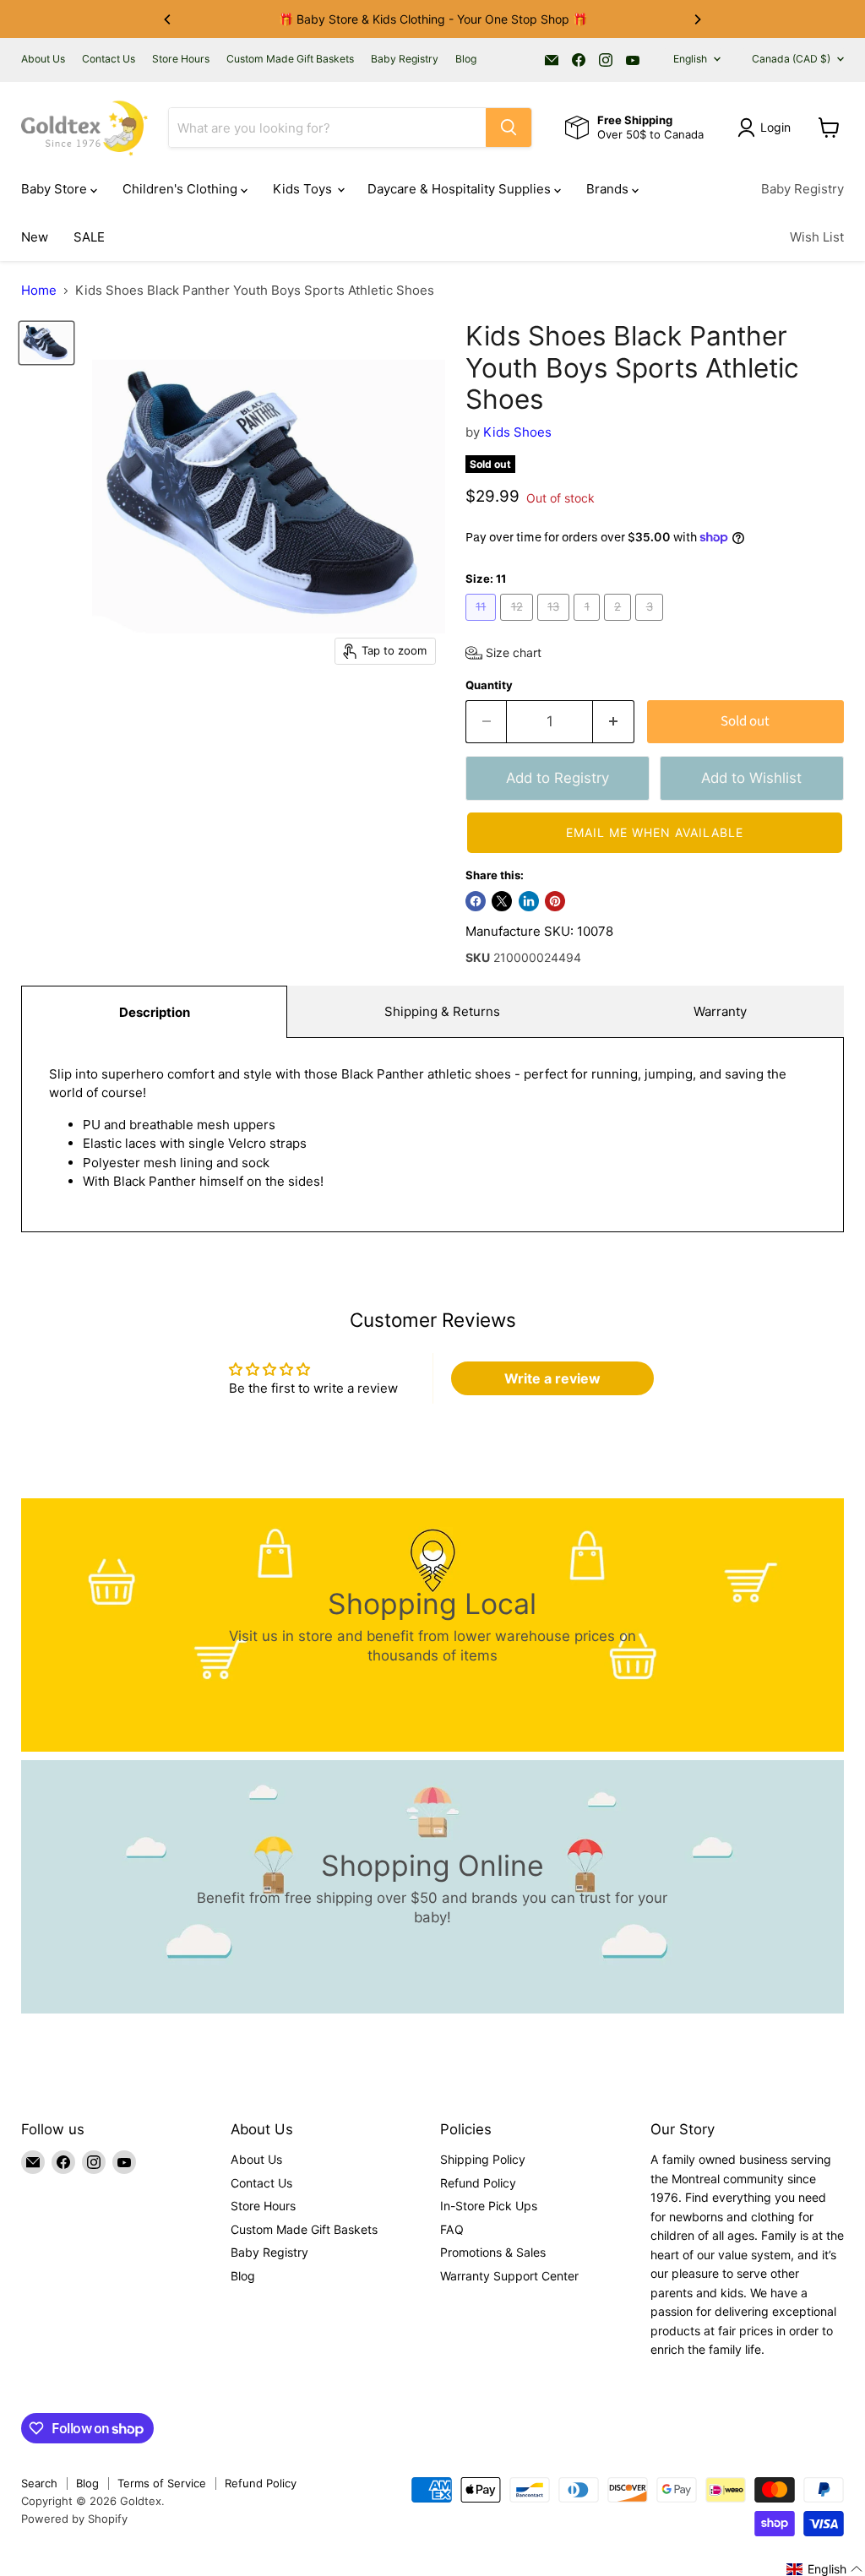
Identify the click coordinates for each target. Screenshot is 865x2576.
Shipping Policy (483, 2159)
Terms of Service (162, 2483)
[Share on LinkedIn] (529, 901)
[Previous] (168, 19)
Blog (466, 59)
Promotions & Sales (493, 2252)
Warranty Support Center (509, 2276)
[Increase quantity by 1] (614, 722)
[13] (556, 625)
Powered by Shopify (74, 2519)
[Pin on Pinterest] (555, 901)
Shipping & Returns (442, 1011)
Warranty (720, 1011)
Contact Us (109, 59)
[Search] (509, 128)
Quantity (489, 685)
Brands (609, 189)
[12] (519, 625)
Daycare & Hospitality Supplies (461, 189)
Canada (791, 59)
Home (39, 290)
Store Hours (181, 59)
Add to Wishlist (751, 778)
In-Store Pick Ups (489, 2206)
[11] (483, 625)
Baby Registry (405, 59)
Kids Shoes (517, 432)
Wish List (817, 237)
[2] (620, 625)
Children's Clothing (182, 189)
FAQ (452, 2229)
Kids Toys (304, 189)
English (690, 59)
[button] (503, 653)
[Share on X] (502, 901)
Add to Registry (558, 778)
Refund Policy (478, 2183)
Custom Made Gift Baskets (290, 59)
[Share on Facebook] (476, 901)
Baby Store (56, 189)
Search (39, 2483)
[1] (589, 625)
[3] (651, 625)
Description (155, 1012)
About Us (43, 59)
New (35, 237)
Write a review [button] (552, 1378)
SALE (89, 237)
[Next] (697, 19)
